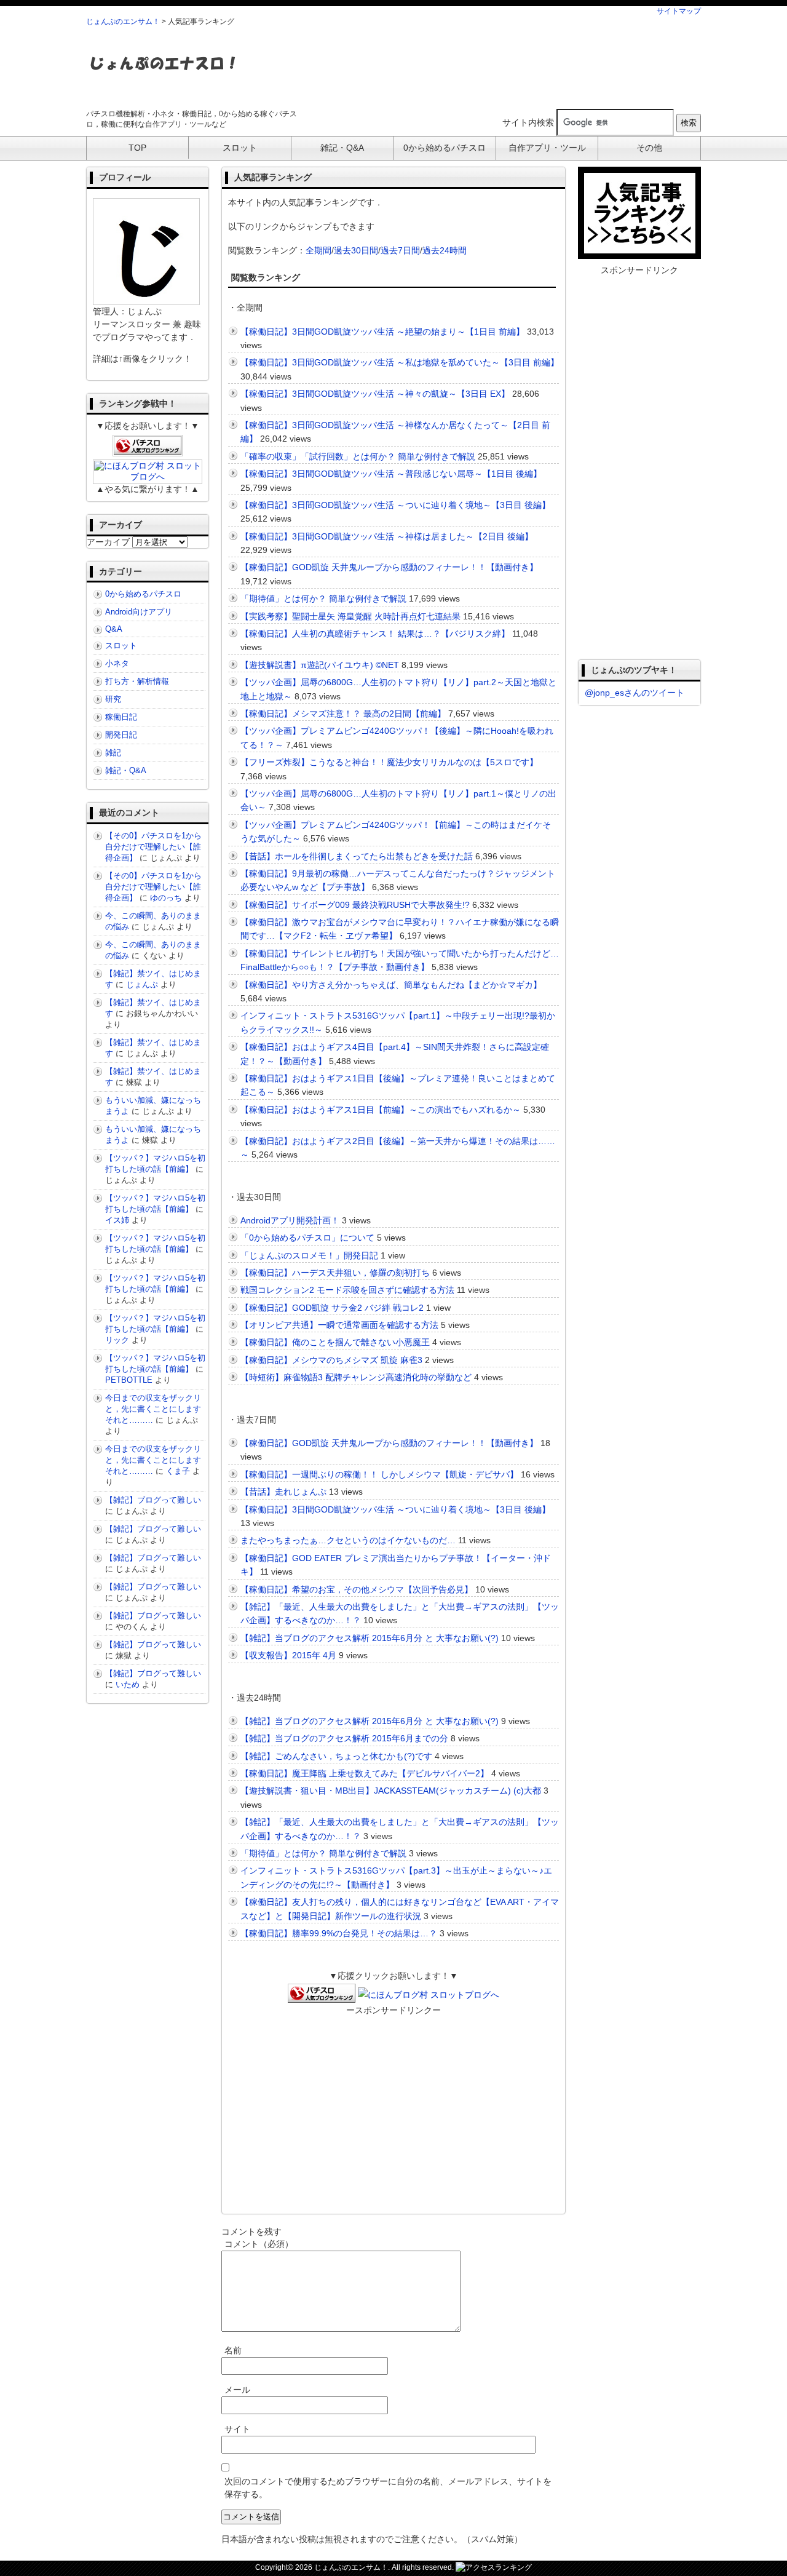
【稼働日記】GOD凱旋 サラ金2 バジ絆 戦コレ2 (332, 1308)
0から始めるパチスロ (143, 594)
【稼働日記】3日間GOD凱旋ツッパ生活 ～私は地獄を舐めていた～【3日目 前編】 (400, 362)
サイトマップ (679, 11)
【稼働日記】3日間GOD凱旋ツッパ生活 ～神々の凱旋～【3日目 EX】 (375, 394)
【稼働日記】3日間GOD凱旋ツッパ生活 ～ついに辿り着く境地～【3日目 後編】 (395, 505)
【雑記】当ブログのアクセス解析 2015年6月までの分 (344, 1738)
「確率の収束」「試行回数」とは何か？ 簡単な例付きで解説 (358, 456)
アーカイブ (108, 542)
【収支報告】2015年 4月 (288, 1655)
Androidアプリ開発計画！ (290, 1220)
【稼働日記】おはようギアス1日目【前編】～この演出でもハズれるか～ (381, 1110)
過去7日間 (400, 250)
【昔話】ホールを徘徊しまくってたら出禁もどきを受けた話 (357, 856)
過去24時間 (445, 250)
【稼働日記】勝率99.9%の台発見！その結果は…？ (339, 1933)
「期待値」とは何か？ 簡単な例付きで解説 (323, 598)
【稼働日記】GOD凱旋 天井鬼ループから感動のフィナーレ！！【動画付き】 (389, 567)
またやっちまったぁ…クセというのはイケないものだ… (348, 1540)
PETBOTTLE (129, 1380)
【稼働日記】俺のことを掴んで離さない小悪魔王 (335, 1342)
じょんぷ (142, 984)
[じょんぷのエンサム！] (163, 78)
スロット (121, 646)
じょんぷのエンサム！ (123, 22)
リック (117, 1340)
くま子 (178, 1471)
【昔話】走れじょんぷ (283, 1492)
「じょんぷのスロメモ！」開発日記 (309, 1255)
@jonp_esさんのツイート (635, 693)
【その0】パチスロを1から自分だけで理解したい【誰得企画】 (153, 847)
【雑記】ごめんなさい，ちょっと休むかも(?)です (336, 1756)
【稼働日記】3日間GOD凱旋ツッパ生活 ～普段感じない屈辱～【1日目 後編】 (391, 474)
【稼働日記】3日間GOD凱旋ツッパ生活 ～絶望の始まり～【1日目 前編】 (382, 332)
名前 (233, 2350)
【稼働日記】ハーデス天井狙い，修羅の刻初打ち (335, 1273)
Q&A (114, 629)
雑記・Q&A (126, 770)
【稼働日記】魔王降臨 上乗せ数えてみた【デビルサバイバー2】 (365, 1773)
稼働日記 (121, 717)
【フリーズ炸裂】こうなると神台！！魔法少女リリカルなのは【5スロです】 (389, 762)
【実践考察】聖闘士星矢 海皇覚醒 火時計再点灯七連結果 (350, 616)
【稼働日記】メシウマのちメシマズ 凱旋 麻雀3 (331, 1360)
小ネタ (117, 663)
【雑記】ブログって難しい (153, 1500)
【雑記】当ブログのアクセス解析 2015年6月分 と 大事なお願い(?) (370, 1638)
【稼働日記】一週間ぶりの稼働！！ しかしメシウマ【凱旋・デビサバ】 (379, 1474)
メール (237, 2390)
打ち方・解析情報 (137, 681)
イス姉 (117, 1220)
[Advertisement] (477, 67)
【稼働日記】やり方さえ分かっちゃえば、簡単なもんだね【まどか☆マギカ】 (391, 985)
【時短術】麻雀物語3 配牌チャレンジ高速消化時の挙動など (356, 1377)
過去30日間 (356, 250)
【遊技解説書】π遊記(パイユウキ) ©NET (320, 665)
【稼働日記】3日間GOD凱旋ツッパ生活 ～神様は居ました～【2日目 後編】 (387, 536)
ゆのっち (166, 898)
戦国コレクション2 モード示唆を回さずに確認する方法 (347, 1290)
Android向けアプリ (139, 612)
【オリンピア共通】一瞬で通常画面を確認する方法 (339, 1325)
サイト (237, 2429)
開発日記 (121, 735)
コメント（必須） (259, 2244)
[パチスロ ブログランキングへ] (322, 1995)
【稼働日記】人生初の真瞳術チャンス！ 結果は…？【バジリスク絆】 (375, 634)
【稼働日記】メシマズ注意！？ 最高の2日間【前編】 (343, 714)
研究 (113, 699)
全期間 (318, 250)
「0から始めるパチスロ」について (307, 1238)
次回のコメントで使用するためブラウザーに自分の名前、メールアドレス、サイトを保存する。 (388, 2488)
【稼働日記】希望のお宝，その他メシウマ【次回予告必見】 (357, 1589)
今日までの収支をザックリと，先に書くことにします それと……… (157, 1409)
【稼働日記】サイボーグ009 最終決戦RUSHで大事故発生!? (355, 905)
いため (128, 1684)
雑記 (113, 753)
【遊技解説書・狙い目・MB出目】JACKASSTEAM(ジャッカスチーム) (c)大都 (391, 1791)
